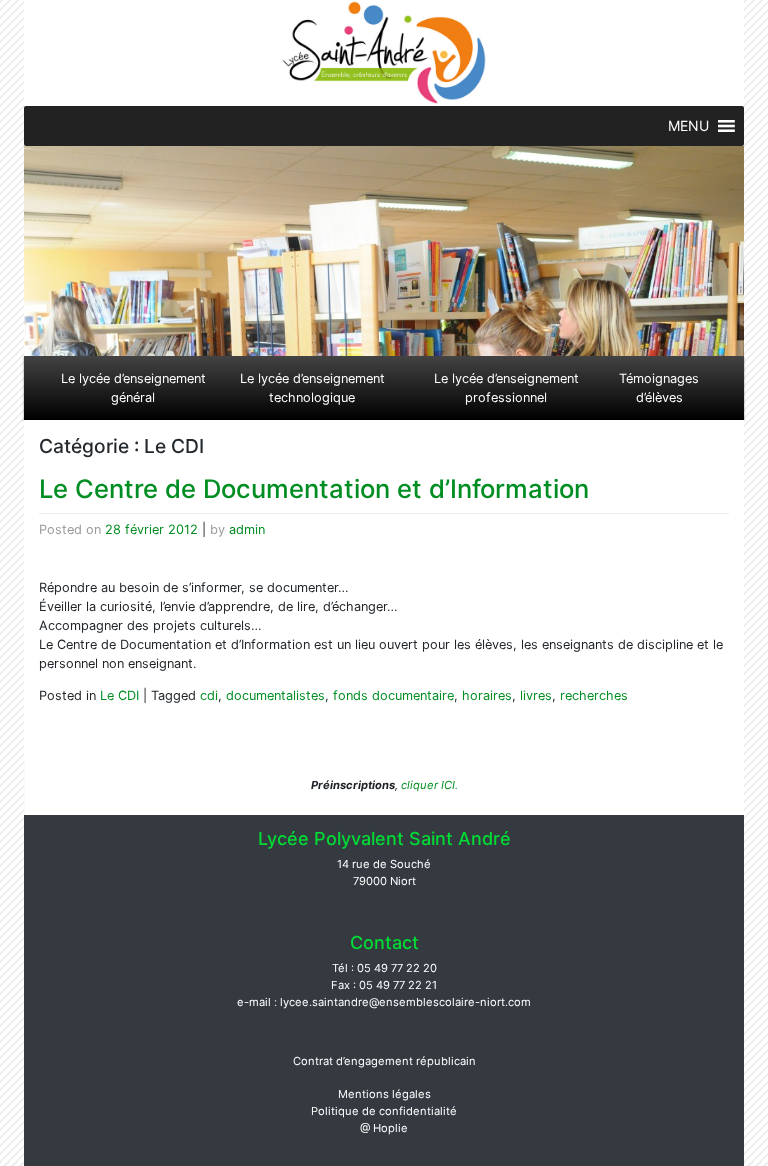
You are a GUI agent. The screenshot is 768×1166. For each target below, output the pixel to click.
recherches (594, 695)
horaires (487, 695)
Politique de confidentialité (384, 1111)
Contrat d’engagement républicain (384, 1061)
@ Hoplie (384, 1128)
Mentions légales (384, 1094)
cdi (209, 695)
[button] (688, 126)
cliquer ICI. (428, 785)
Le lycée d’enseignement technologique (312, 388)
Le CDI (119, 695)
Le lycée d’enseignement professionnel (506, 388)
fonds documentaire (393, 695)
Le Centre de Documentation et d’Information (314, 488)
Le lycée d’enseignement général (133, 388)
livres (536, 695)
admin (247, 529)
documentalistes (275, 695)
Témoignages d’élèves (659, 388)
